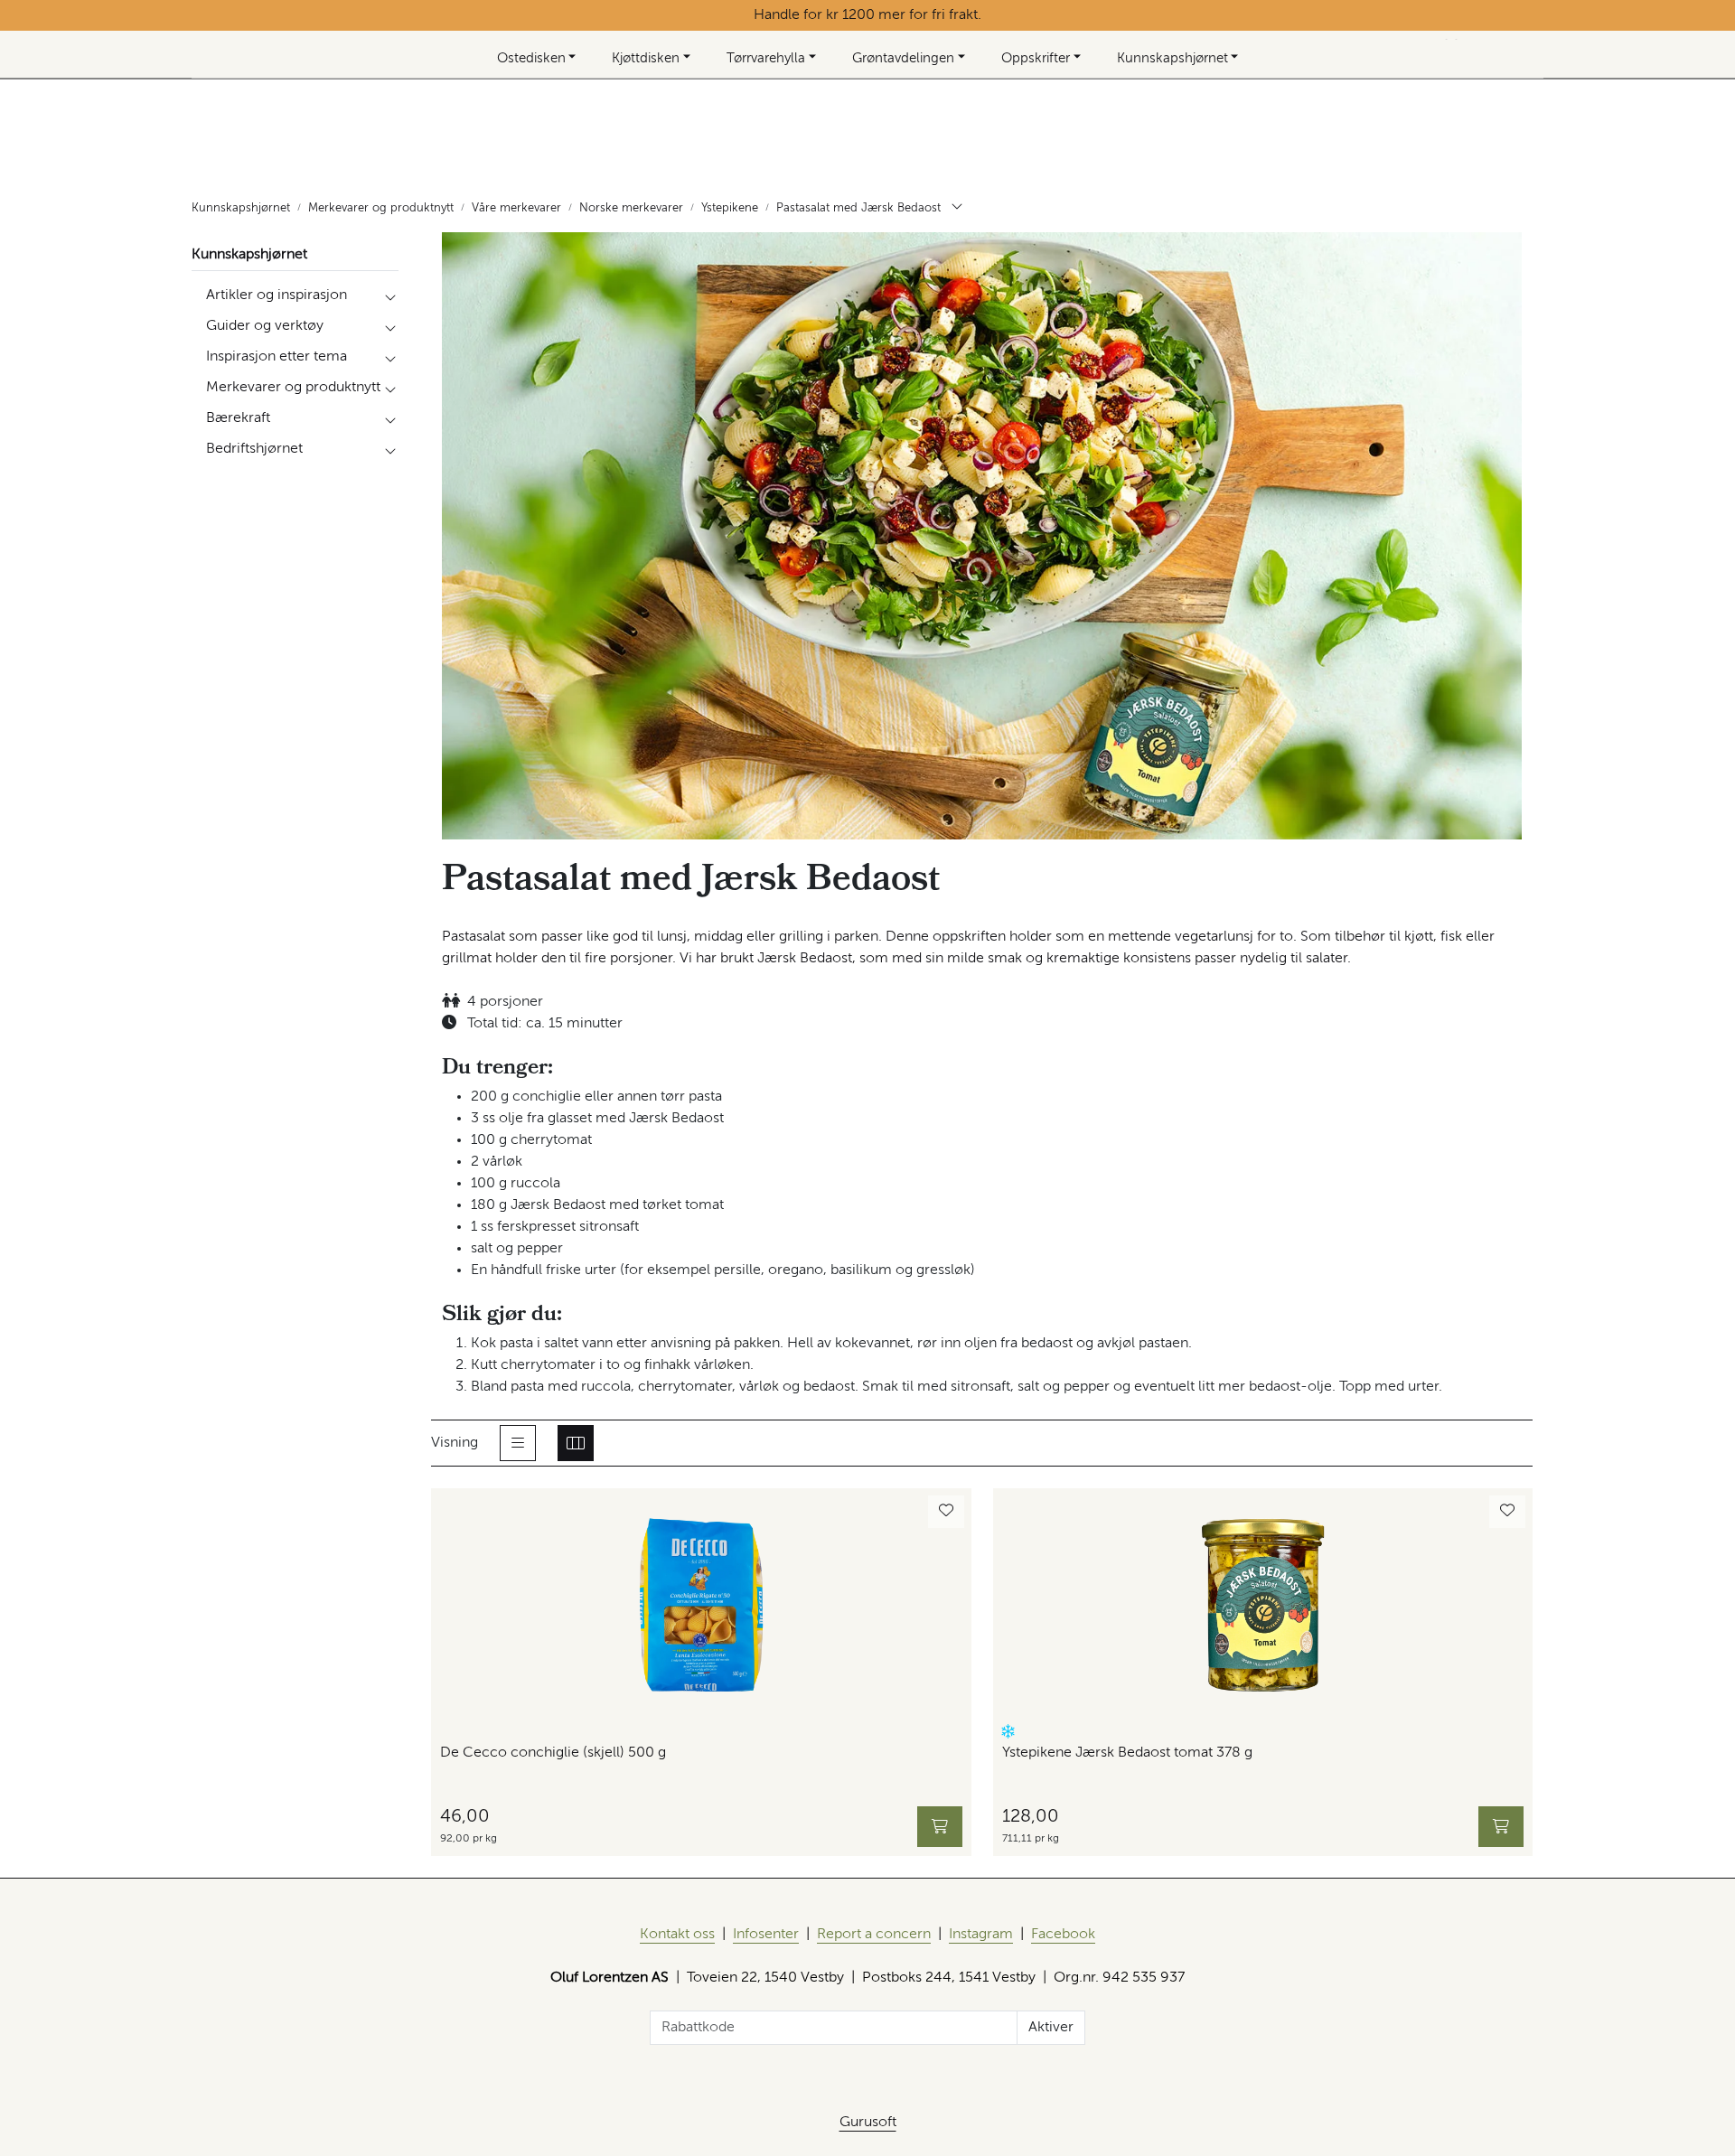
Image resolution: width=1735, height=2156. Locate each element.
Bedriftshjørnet (254, 449)
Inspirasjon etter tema (277, 357)
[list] (518, 1443)
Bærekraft (238, 418)
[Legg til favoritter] (946, 1512)
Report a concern (874, 1935)
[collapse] (390, 295)
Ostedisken (531, 58)
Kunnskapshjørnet (1172, 58)
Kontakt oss (677, 1935)
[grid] (576, 1443)
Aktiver (1051, 2028)
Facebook (1063, 1935)
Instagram (981, 1935)
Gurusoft (868, 2123)
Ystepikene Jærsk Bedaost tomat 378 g (1127, 1753)
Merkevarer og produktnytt (293, 388)
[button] (1008, 1732)
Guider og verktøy (265, 326)
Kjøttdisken (646, 58)
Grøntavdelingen (903, 58)
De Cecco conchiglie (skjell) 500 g (553, 1753)
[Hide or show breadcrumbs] (957, 209)
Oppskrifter (1036, 58)
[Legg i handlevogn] (940, 1827)
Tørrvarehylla (766, 58)
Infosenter (766, 1935)
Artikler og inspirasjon (277, 295)
